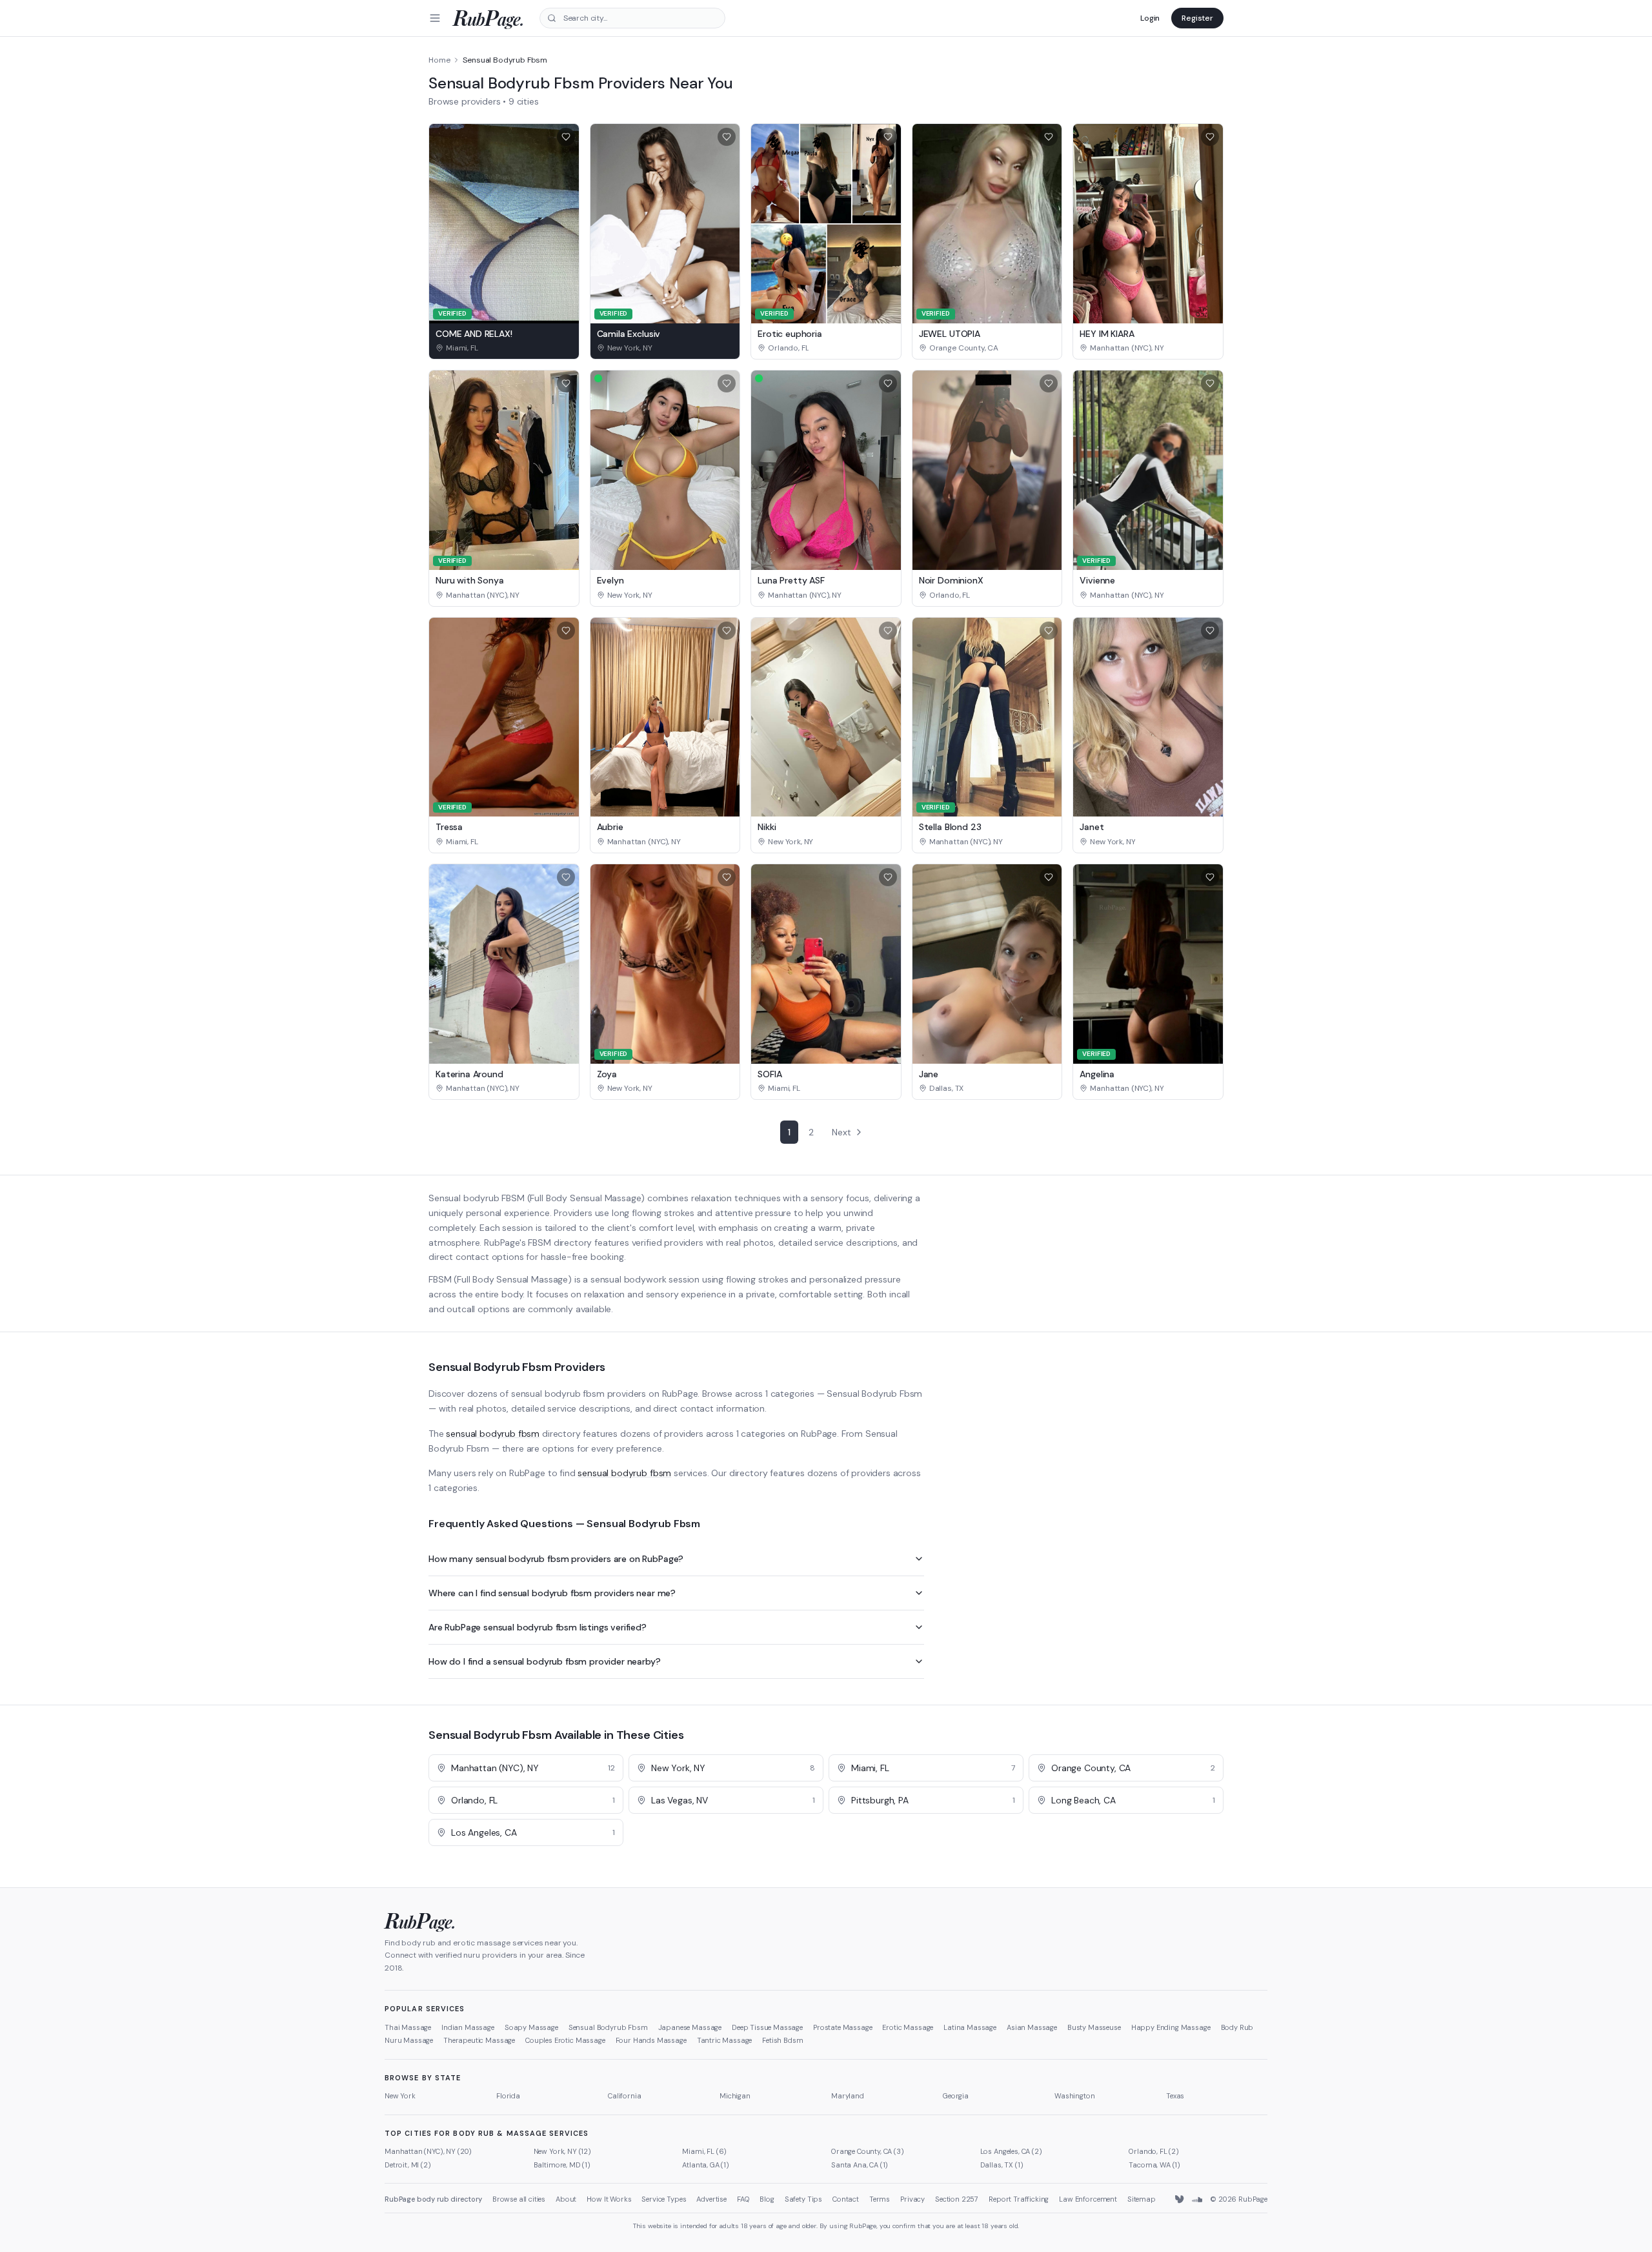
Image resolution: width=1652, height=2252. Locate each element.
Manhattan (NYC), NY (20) (428, 2151)
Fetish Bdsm (782, 2040)
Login (1150, 18)
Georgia (956, 2096)
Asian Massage (1032, 2027)
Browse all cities (519, 2199)
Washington (1074, 2096)
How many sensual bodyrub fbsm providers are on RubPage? (556, 1559)
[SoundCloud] (1197, 2200)
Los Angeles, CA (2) (1011, 2151)
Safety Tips (803, 2199)
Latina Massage (970, 2027)
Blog (767, 2199)
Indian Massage (468, 2027)
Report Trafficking (1019, 2199)
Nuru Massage (409, 2040)
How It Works (609, 2199)
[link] (504, 348)
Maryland (848, 2096)
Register (1197, 18)
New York (400, 2096)
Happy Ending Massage (1171, 2027)
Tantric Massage (725, 2040)
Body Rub (1237, 2027)
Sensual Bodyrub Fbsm (608, 2027)
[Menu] (435, 18)
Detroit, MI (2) (408, 2165)
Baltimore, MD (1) (562, 2165)
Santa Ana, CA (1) (860, 2165)
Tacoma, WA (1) (1154, 2165)
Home (439, 60)
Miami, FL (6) (704, 2151)
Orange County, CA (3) (868, 2151)
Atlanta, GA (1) (706, 2165)
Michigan (735, 2096)
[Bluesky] (1180, 2200)
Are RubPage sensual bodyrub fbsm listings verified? (538, 1627)
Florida (508, 2096)
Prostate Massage (842, 2027)
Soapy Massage (531, 2027)
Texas (1175, 2096)
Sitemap (1142, 2199)
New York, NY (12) (562, 2151)
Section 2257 (957, 2199)
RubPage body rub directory (433, 2199)
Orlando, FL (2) (1154, 2151)
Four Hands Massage (651, 2040)
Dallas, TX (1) (1002, 2165)
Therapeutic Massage (479, 2040)
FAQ (743, 2199)
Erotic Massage (908, 2027)
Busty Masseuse (1094, 2027)
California (624, 2096)
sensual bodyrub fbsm (493, 1434)
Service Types (664, 2199)
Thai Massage (408, 2027)
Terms (880, 2199)
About (566, 2199)
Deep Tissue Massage (767, 2027)
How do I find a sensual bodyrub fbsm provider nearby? (545, 1661)
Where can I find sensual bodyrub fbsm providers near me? (552, 1593)
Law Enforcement (1088, 2199)
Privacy (912, 2199)
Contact (846, 2199)
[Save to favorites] (566, 137)
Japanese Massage (690, 2027)
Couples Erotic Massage (565, 2040)
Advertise (711, 2199)
